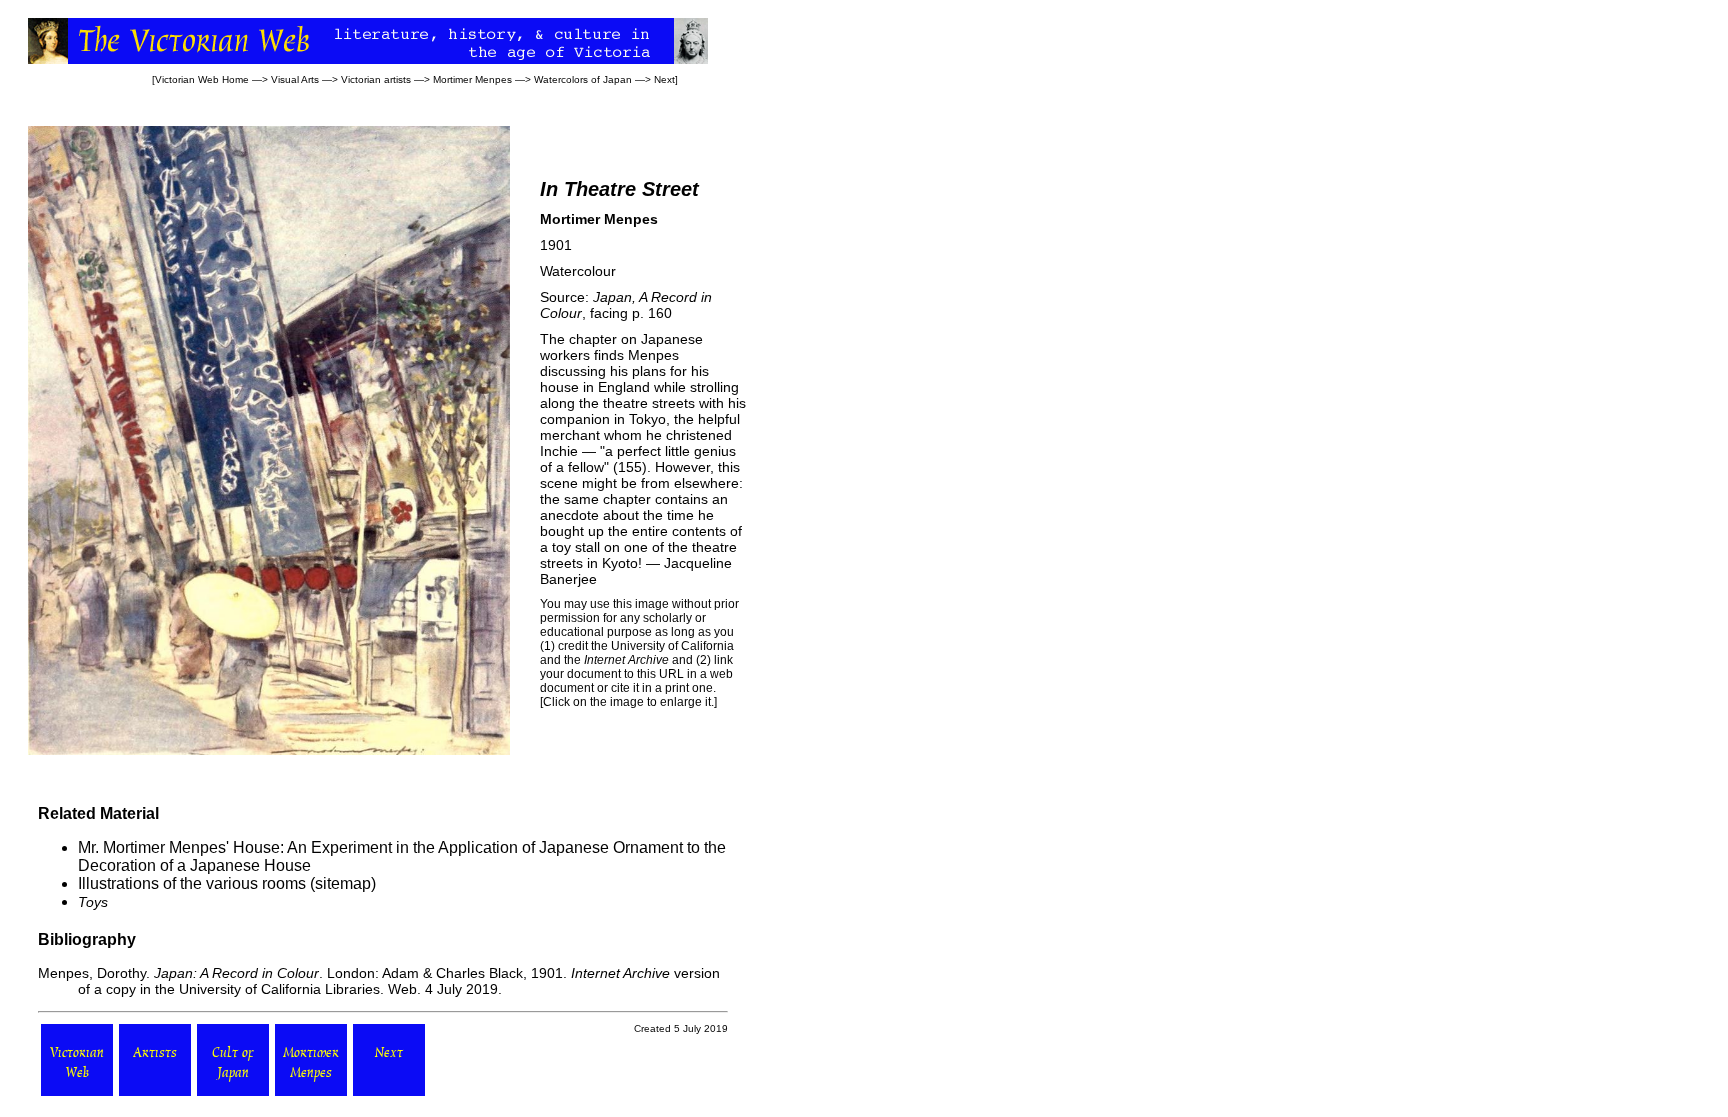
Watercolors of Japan (583, 79)
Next (664, 79)
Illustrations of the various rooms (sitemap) (227, 883)
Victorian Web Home (202, 79)
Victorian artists (376, 79)
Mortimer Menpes (472, 79)
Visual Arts (295, 79)
